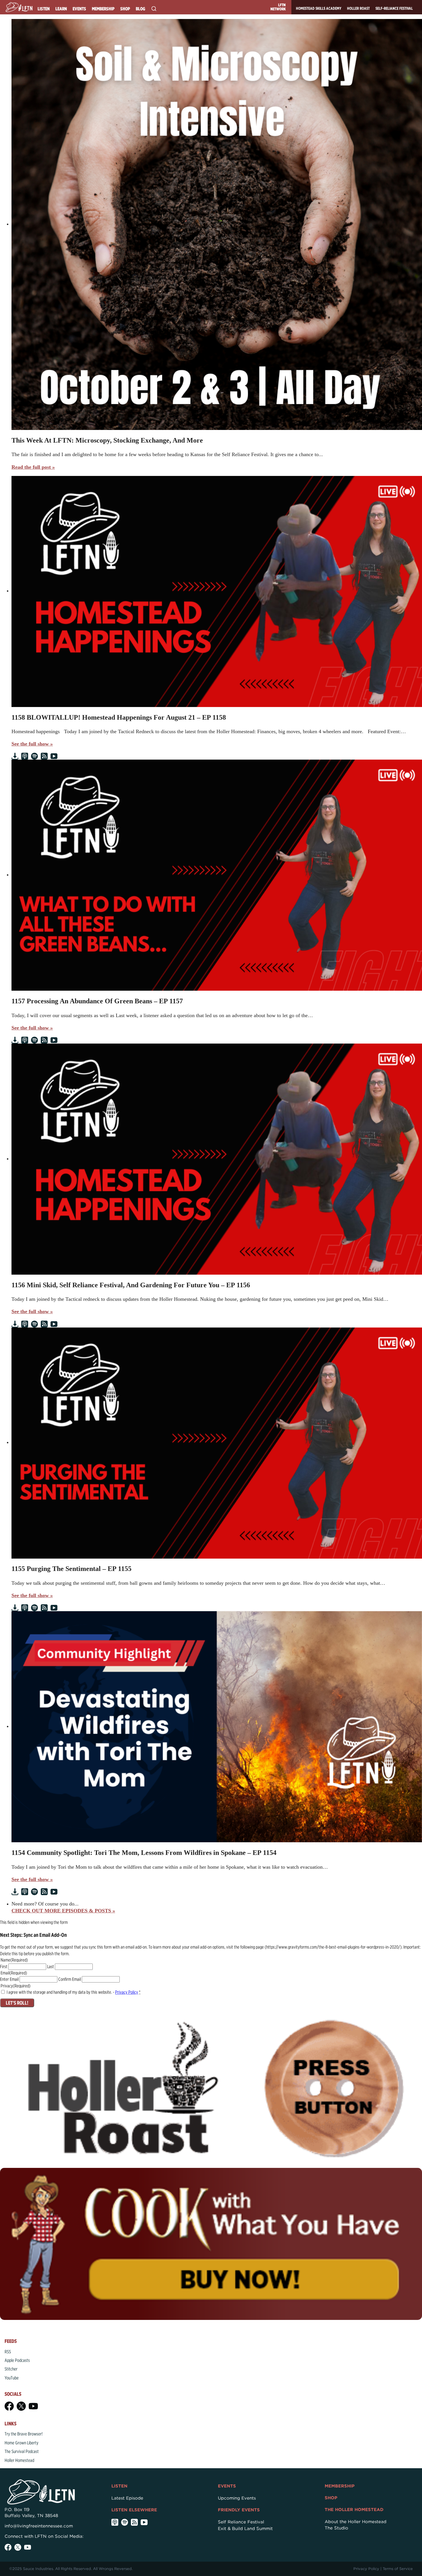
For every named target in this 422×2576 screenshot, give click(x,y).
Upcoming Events (237, 2498)
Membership (103, 9)
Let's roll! (17, 2003)
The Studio (336, 2528)
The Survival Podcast (22, 2451)
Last (51, 1967)
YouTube (12, 2378)
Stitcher (11, 2369)
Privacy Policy (127, 1992)
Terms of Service (398, 2569)
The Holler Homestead (354, 2510)
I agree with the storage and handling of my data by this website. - (73, 1992)
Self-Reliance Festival (394, 8)
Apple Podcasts (17, 2360)
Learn (61, 9)
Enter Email (9, 1979)
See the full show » (32, 744)
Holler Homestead (19, 2460)
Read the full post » (33, 467)
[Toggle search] (154, 9)
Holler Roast (358, 8)
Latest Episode (127, 2498)
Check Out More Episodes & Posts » (63, 1911)
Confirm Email (70, 1979)
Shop (125, 9)
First (4, 1967)
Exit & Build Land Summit (245, 2529)
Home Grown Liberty (22, 2443)
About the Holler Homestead (356, 2522)
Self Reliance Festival (241, 2522)
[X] (21, 2406)
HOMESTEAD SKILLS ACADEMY (319, 8)
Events (79, 9)
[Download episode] (15, 756)
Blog (141, 9)
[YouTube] (33, 2406)
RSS (8, 2352)
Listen (44, 9)
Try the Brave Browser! (24, 2434)
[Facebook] (9, 2406)
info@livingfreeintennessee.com (39, 2526)
